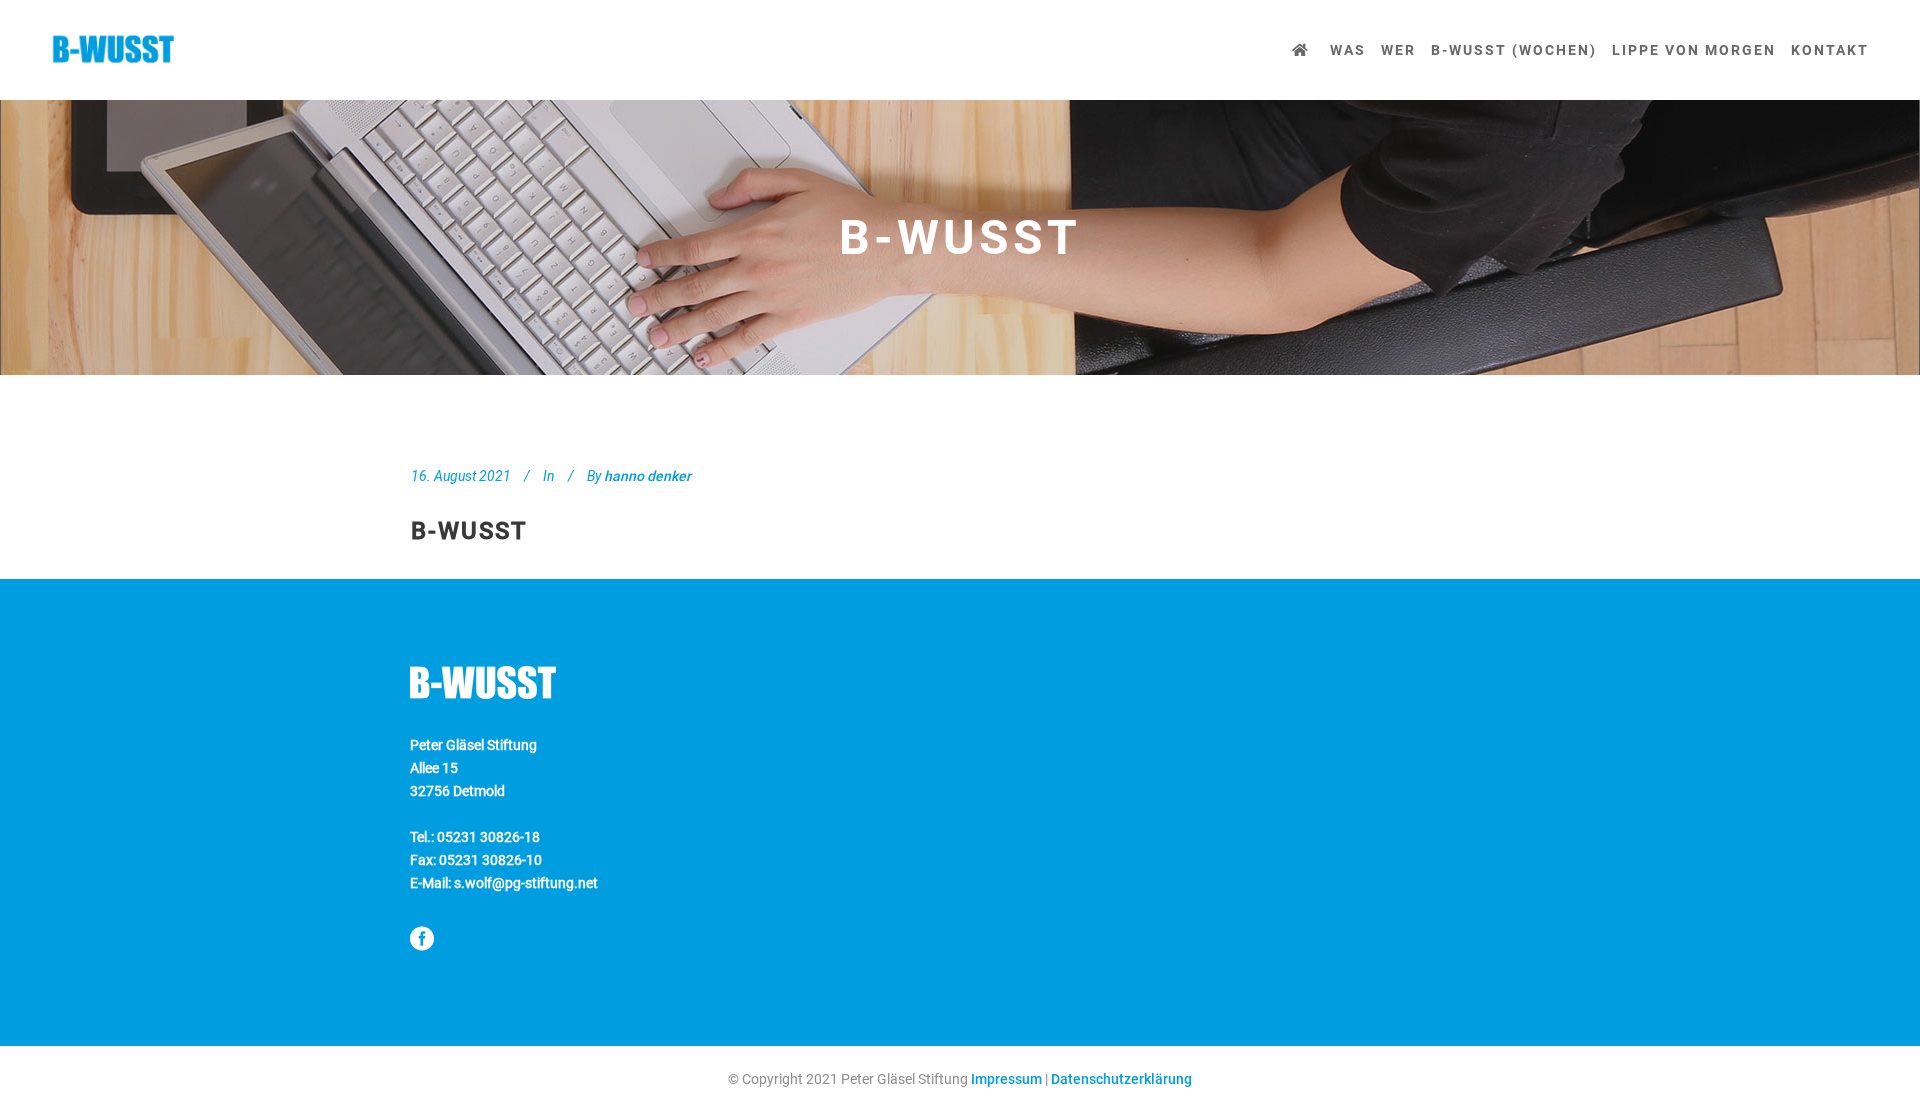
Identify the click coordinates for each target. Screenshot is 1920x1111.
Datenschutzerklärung (1121, 1079)
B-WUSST (469, 531)
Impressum (1006, 1079)
